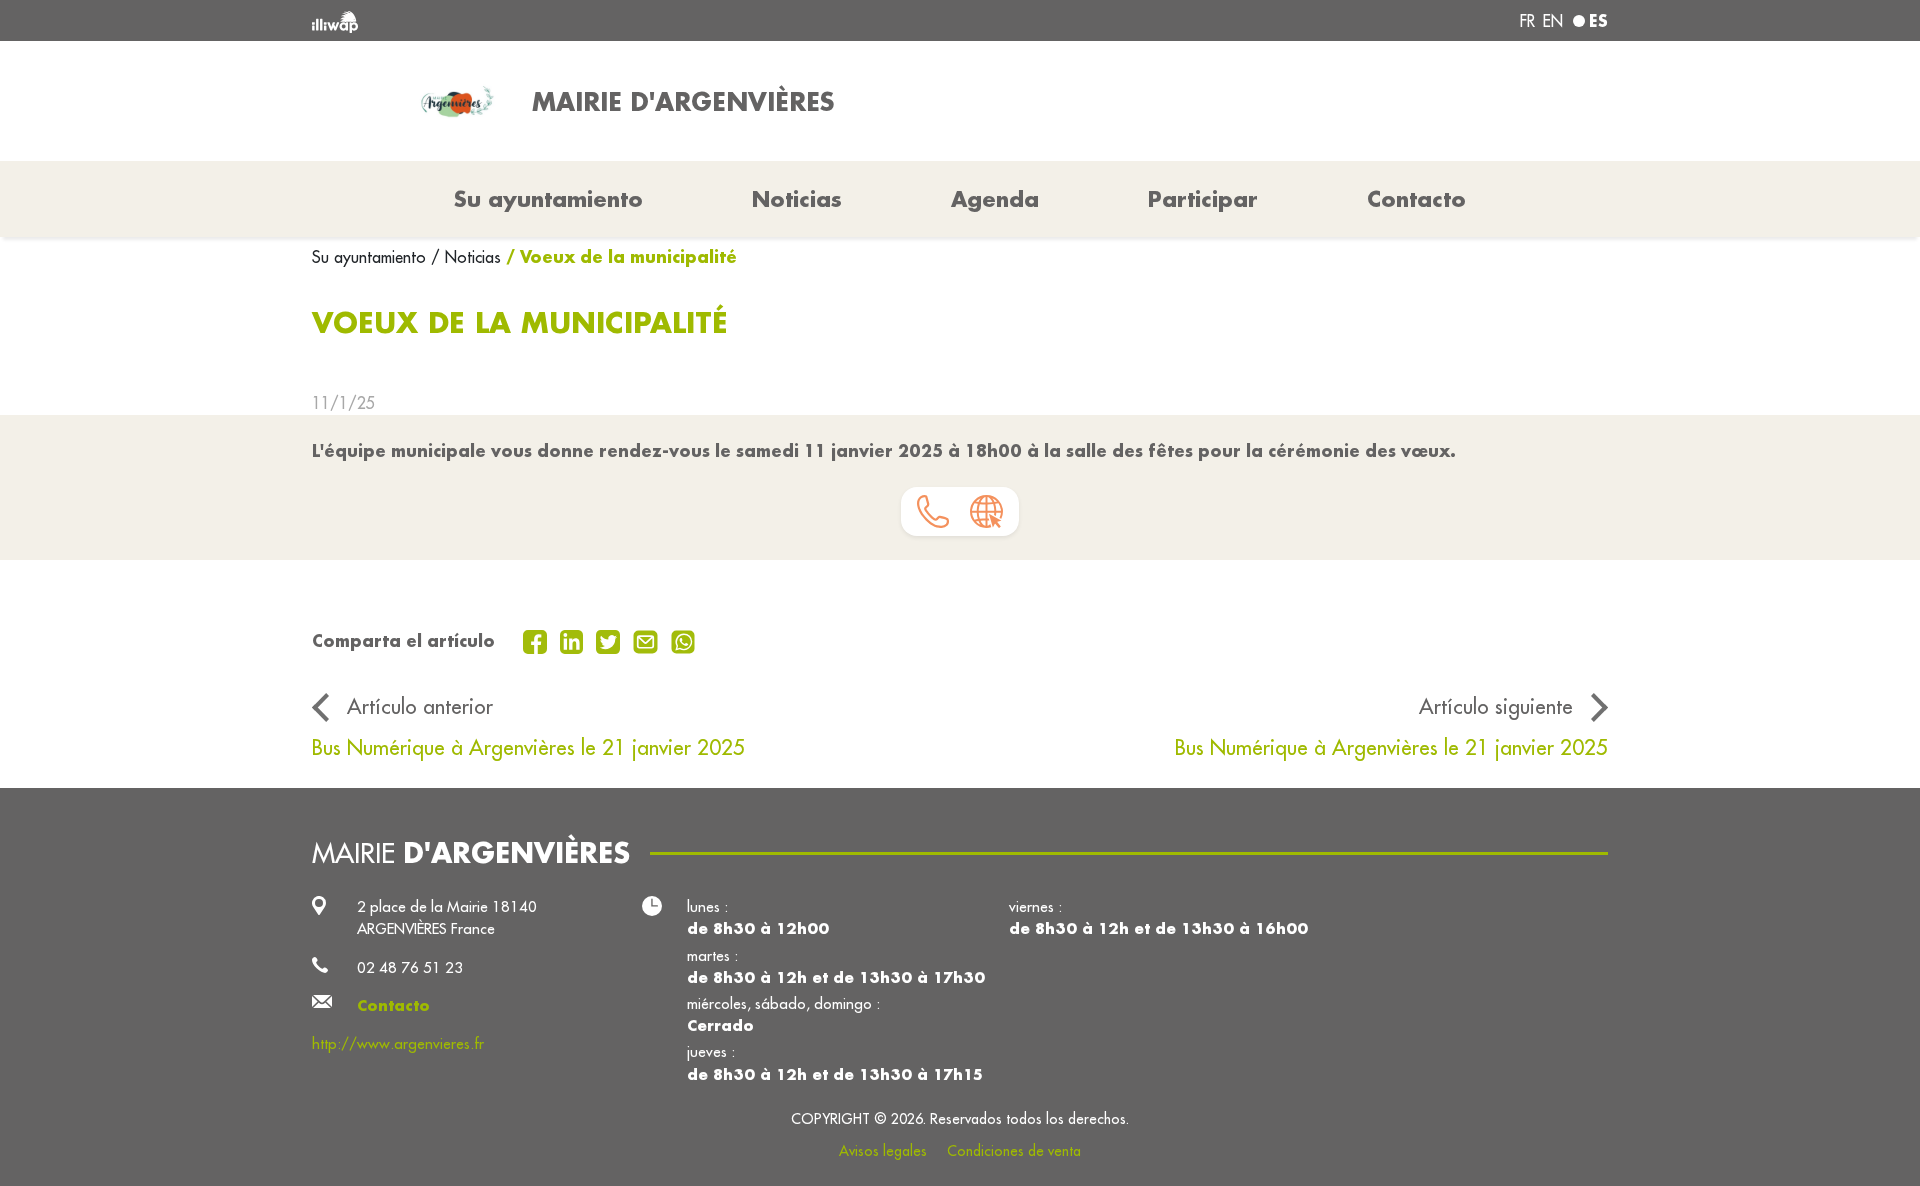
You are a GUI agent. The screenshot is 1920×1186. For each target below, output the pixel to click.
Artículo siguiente (1496, 706)
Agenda (995, 199)
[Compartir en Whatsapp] (683, 640)
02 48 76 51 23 (410, 967)
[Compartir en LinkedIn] (574, 640)
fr (1527, 21)
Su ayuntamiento (371, 257)
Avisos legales (883, 1151)
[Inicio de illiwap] (575, 20)
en (1553, 21)
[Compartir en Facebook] (537, 640)
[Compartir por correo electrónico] (648, 640)
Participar (1203, 199)
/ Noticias (466, 257)
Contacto (1416, 199)
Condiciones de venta (1014, 1151)
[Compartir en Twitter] (610, 640)
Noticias (797, 199)
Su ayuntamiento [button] (548, 199)
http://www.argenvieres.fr (398, 1043)
